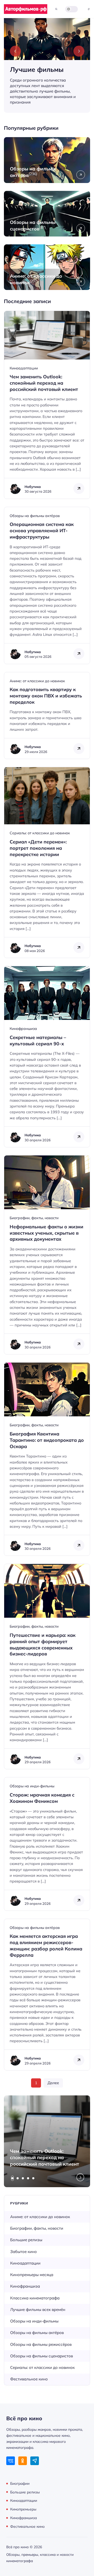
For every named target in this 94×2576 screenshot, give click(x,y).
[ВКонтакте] (11, 2461)
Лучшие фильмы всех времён (38, 2309)
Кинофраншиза (23, 1029)
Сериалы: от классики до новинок (40, 833)
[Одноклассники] (23, 2461)
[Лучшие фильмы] (47, 65)
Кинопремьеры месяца (32, 2275)
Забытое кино (23, 2252)
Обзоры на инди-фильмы (32, 1786)
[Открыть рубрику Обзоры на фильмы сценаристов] (47, 214)
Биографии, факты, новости (34, 1218)
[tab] (13, 2178)
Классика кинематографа (35, 2298)
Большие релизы (26, 2240)
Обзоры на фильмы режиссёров (41, 2344)
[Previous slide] (15, 51)
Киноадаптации (24, 368)
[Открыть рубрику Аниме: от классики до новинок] (47, 267)
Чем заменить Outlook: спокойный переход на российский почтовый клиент (45, 2158)
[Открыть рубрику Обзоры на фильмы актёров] (47, 160)
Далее (53, 2083)
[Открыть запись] (47, 405)
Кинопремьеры (23, 2509)
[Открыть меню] (89, 9)
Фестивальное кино (29, 2379)
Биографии (20, 2483)
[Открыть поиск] (56, 9)
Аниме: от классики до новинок (37, 681)
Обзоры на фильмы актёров (35, 516)
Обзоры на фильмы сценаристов (42, 2356)
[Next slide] (79, 51)
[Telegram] (35, 2461)
